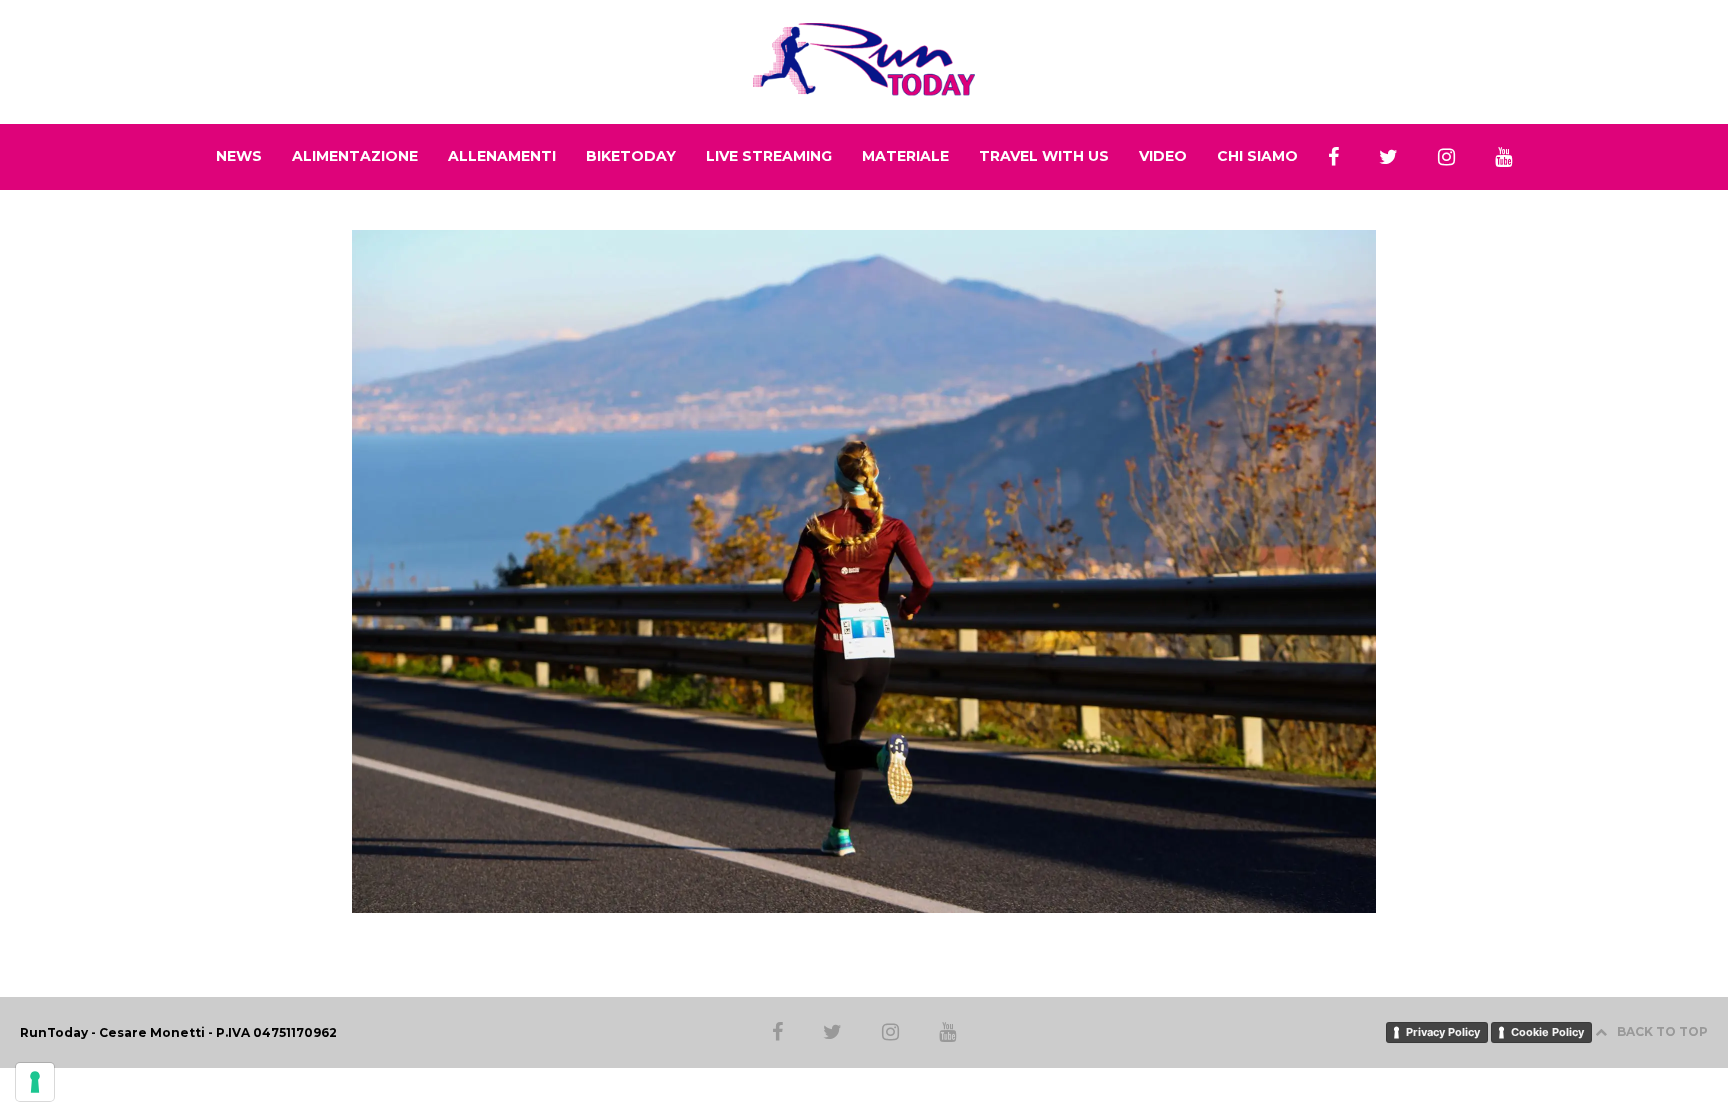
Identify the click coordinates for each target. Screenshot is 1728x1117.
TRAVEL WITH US (1044, 156)
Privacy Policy (1443, 1032)
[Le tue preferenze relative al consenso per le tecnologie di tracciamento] (35, 1082)
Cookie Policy (1547, 1032)
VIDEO (1163, 156)
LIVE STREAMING (769, 156)
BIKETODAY (631, 156)
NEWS (239, 156)
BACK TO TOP (1662, 1031)
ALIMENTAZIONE (355, 156)
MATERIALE (905, 156)
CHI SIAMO (1257, 156)
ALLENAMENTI (502, 156)
